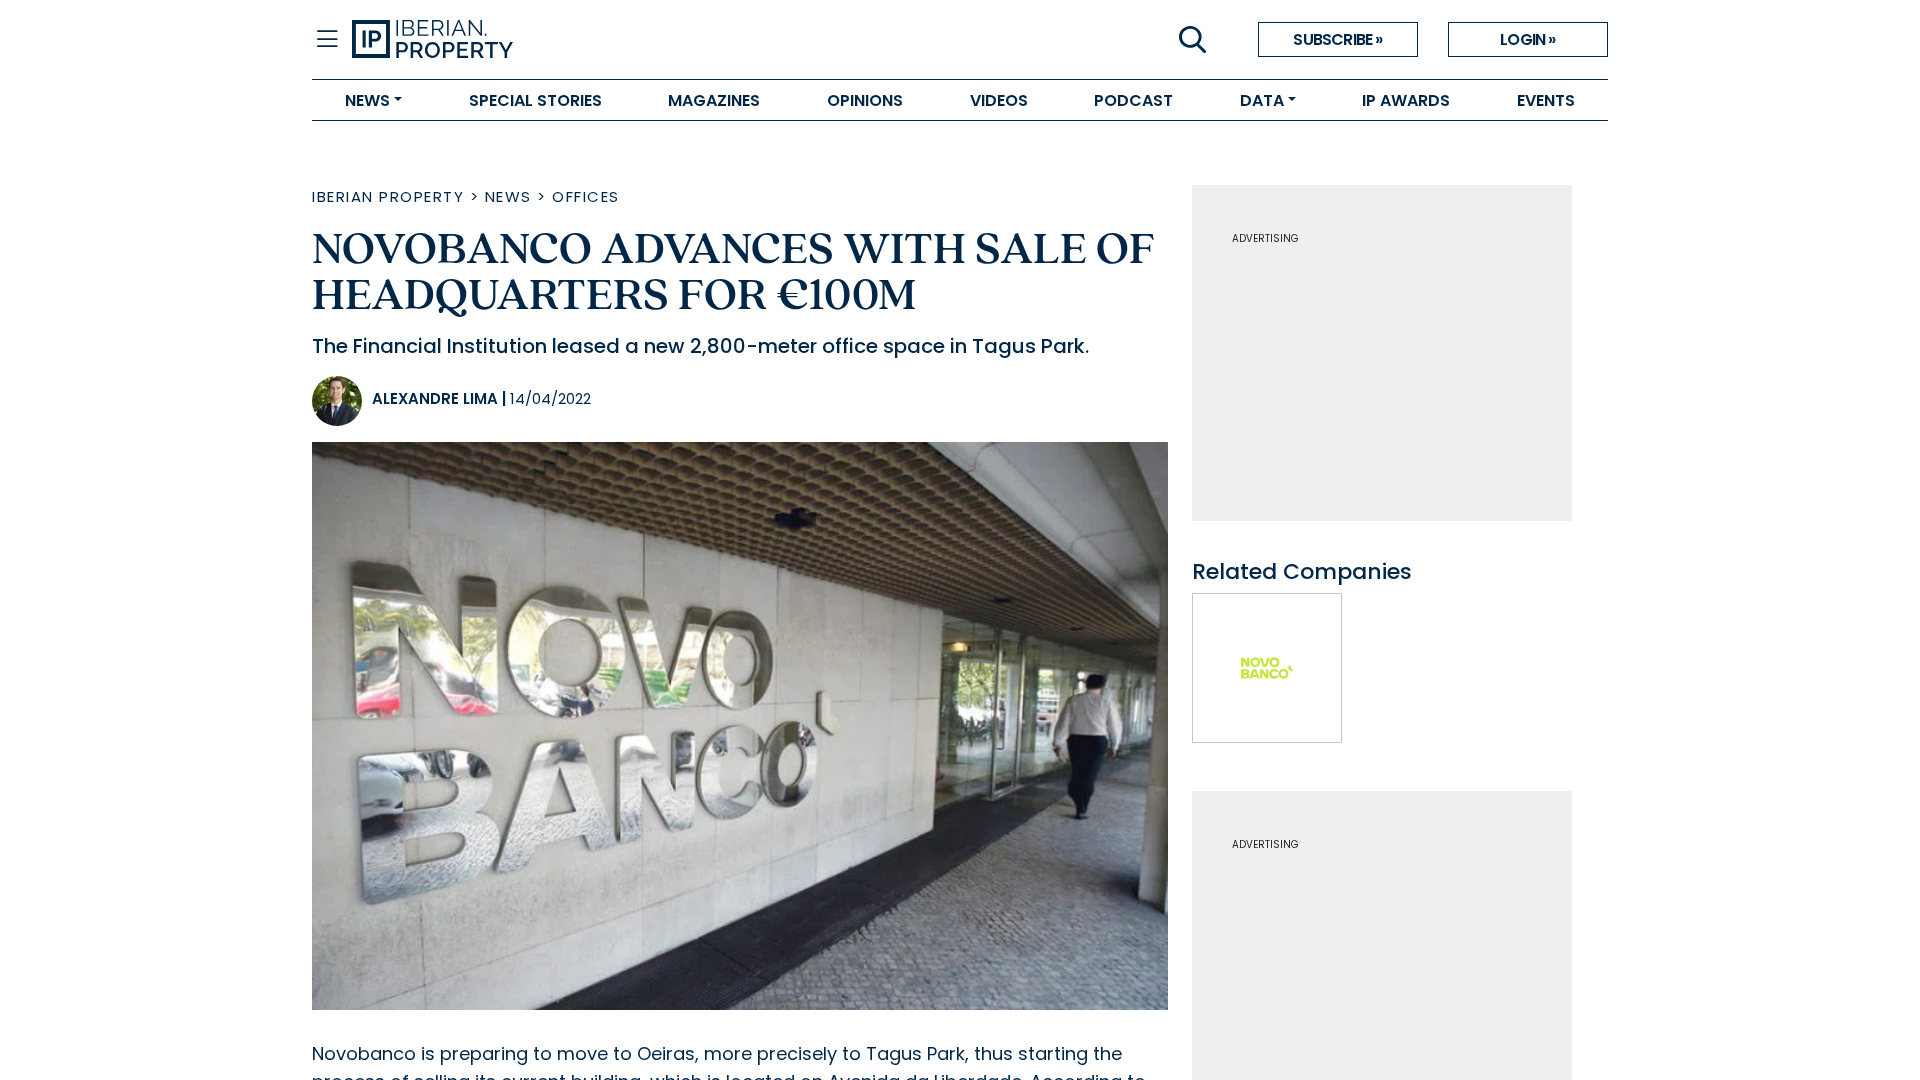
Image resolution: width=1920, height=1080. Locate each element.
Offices (586, 196)
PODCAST (1133, 100)
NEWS (367, 100)
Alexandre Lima (435, 398)
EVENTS (1546, 100)
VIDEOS (999, 100)
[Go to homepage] (656, 40)
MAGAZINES (714, 100)
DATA (1262, 100)
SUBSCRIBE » (1337, 39)
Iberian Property (388, 196)
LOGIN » (1527, 39)
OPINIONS (865, 100)
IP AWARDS (1406, 100)
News (508, 196)
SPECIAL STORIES (535, 100)
